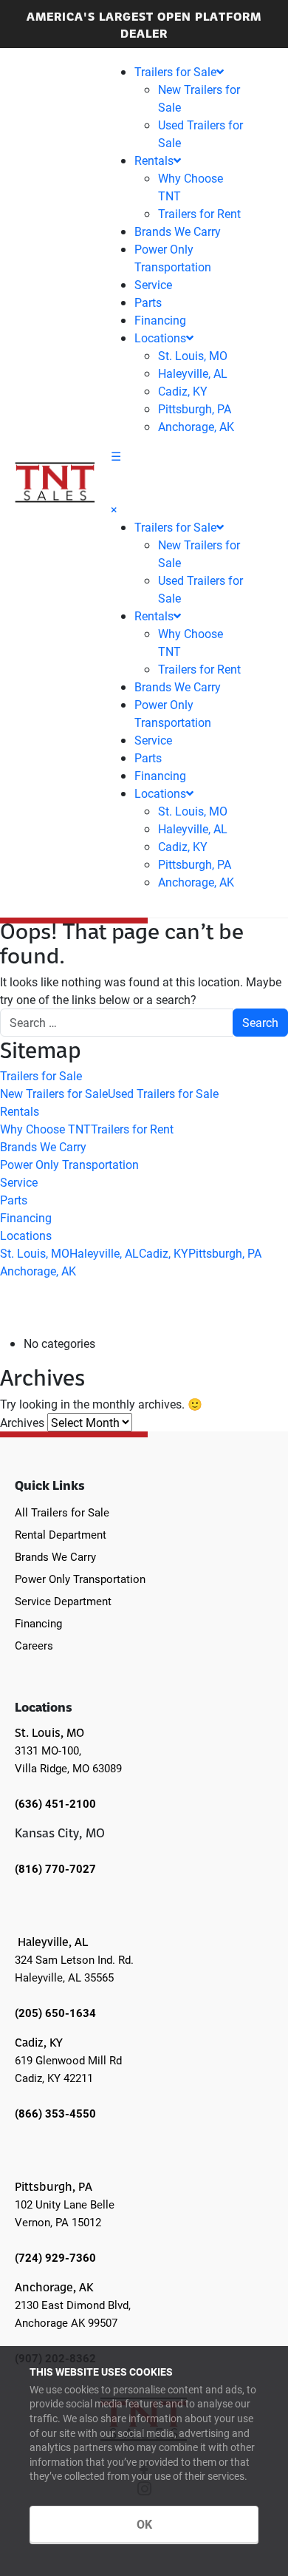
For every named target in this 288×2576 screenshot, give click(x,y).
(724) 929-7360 (55, 2257)
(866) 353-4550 (55, 2113)
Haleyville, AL (193, 373)
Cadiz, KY (183, 391)
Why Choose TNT (45, 1129)
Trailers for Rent (199, 213)
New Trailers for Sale (54, 1093)
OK (144, 2524)
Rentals (154, 160)
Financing (160, 320)
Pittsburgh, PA (195, 409)
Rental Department (61, 1534)
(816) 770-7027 (55, 1868)
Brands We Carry (178, 231)
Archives (22, 1422)
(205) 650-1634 (55, 2013)
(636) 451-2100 (55, 1803)
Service (153, 284)
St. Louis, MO (193, 355)
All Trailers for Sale (62, 1512)
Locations (160, 338)
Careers (34, 1645)
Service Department (63, 1601)
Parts (148, 302)
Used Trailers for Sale (163, 1093)
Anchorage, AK (196, 426)
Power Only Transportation (69, 1164)
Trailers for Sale (175, 71)
